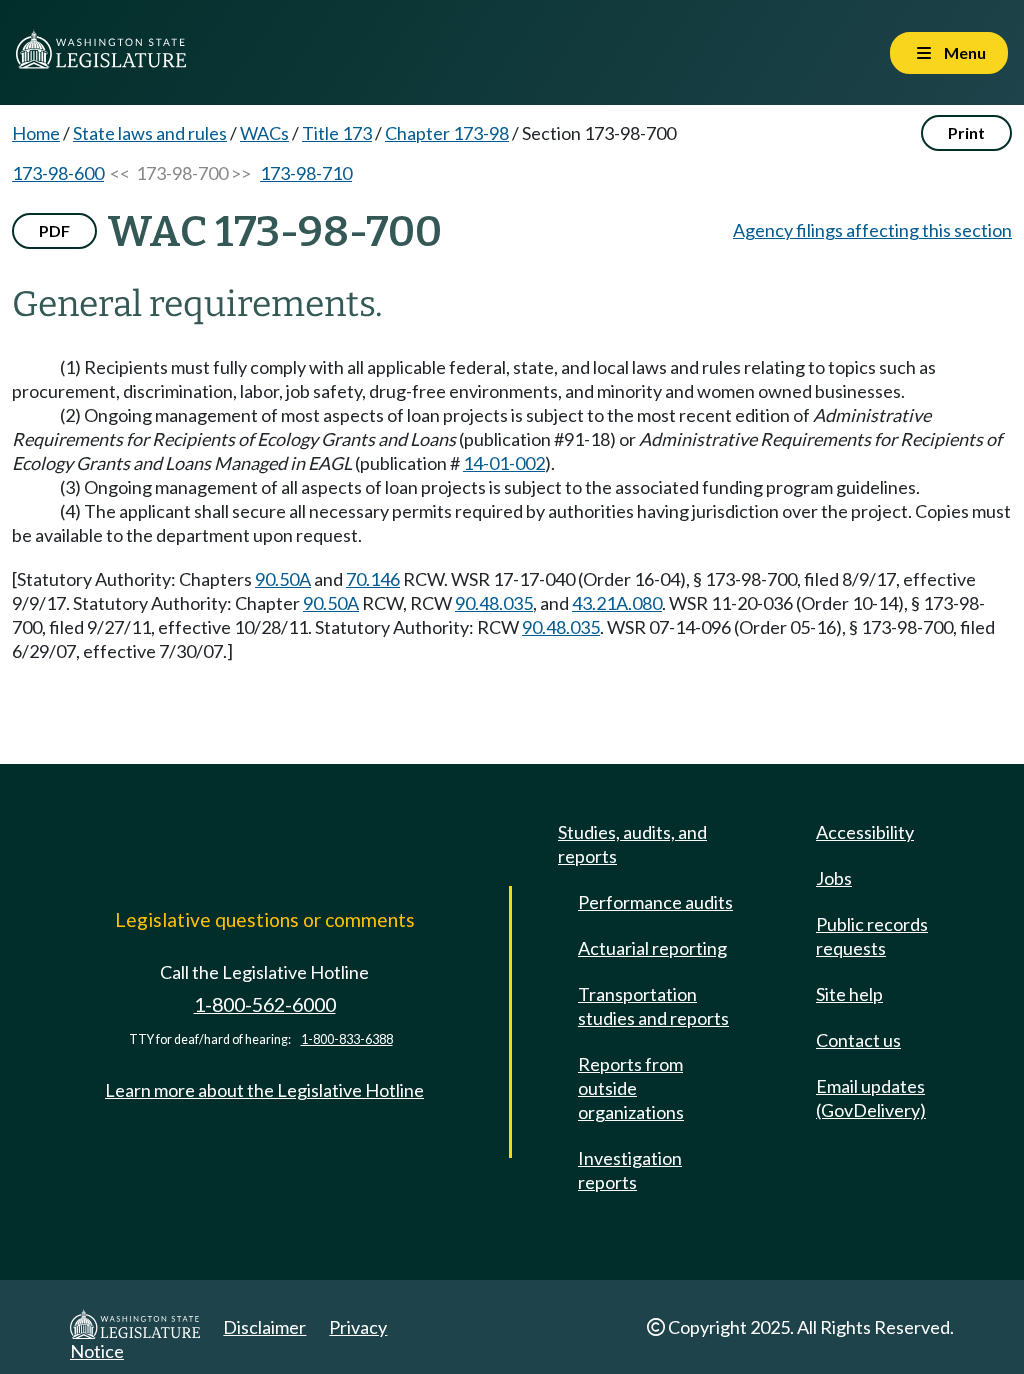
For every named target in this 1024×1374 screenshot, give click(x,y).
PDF (54, 230)
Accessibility (865, 832)
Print (966, 132)
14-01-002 (504, 463)
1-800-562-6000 (265, 1004)
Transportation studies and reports (653, 1006)
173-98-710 (306, 173)
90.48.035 (494, 603)
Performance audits (655, 902)
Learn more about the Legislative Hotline (264, 1090)
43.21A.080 (617, 603)
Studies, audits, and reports (632, 844)
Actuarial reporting (652, 948)
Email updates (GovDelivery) (871, 1098)
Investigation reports (630, 1170)
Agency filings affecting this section (872, 230)
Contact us (858, 1040)
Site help (849, 994)
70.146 (373, 579)
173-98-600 (58, 173)
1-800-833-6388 (347, 1039)
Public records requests (872, 936)
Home (36, 133)
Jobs (834, 878)
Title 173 (337, 133)
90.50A (283, 579)
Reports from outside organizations (631, 1088)
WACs (264, 133)
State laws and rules (150, 133)
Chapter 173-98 (447, 133)
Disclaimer (264, 1327)
